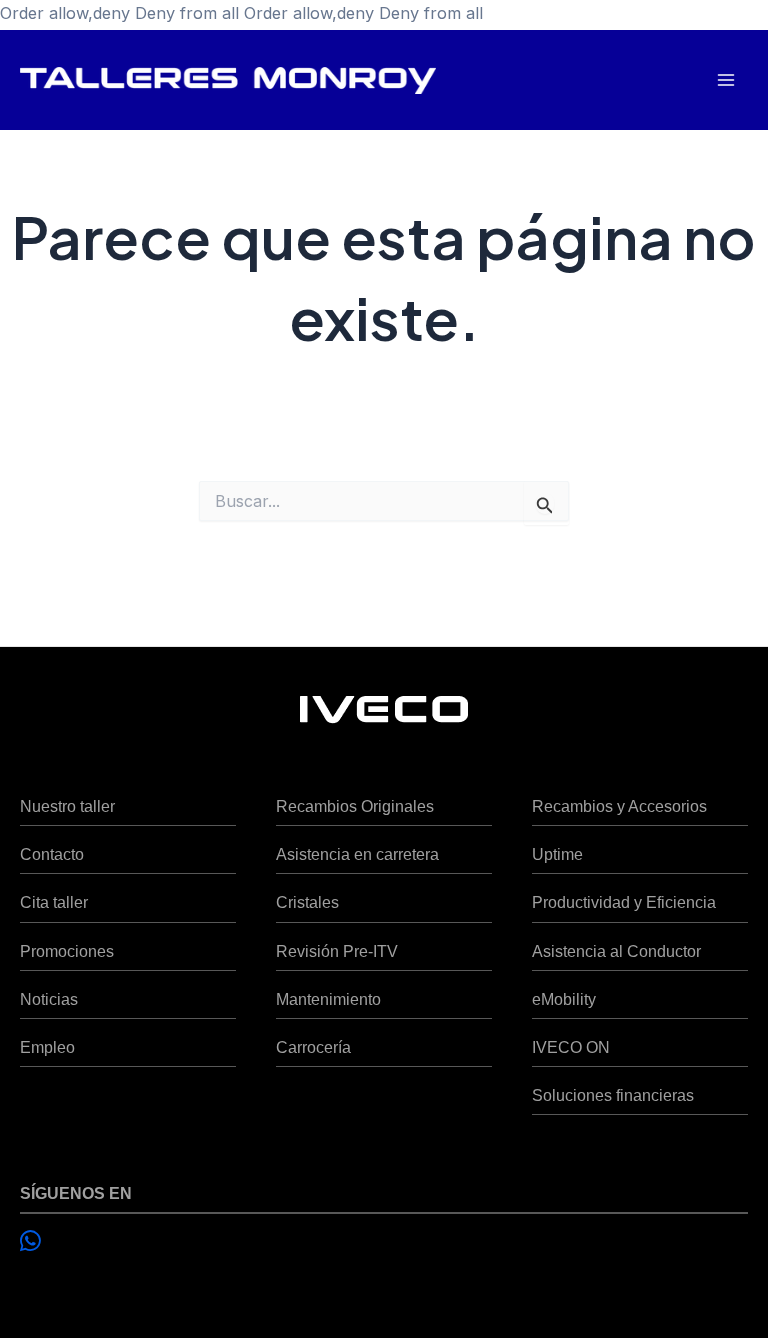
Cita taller (54, 902)
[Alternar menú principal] (725, 80)
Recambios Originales (355, 806)
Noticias (49, 999)
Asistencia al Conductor (616, 951)
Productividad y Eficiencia (624, 902)
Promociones (67, 951)
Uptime (557, 854)
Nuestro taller (67, 806)
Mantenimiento (328, 999)
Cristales (307, 902)
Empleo (47, 1047)
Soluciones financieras (613, 1095)
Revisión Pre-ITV (337, 951)
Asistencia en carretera (357, 854)
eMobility (564, 999)
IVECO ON (571, 1047)
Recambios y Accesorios (619, 806)
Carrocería (313, 1047)
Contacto (52, 854)
